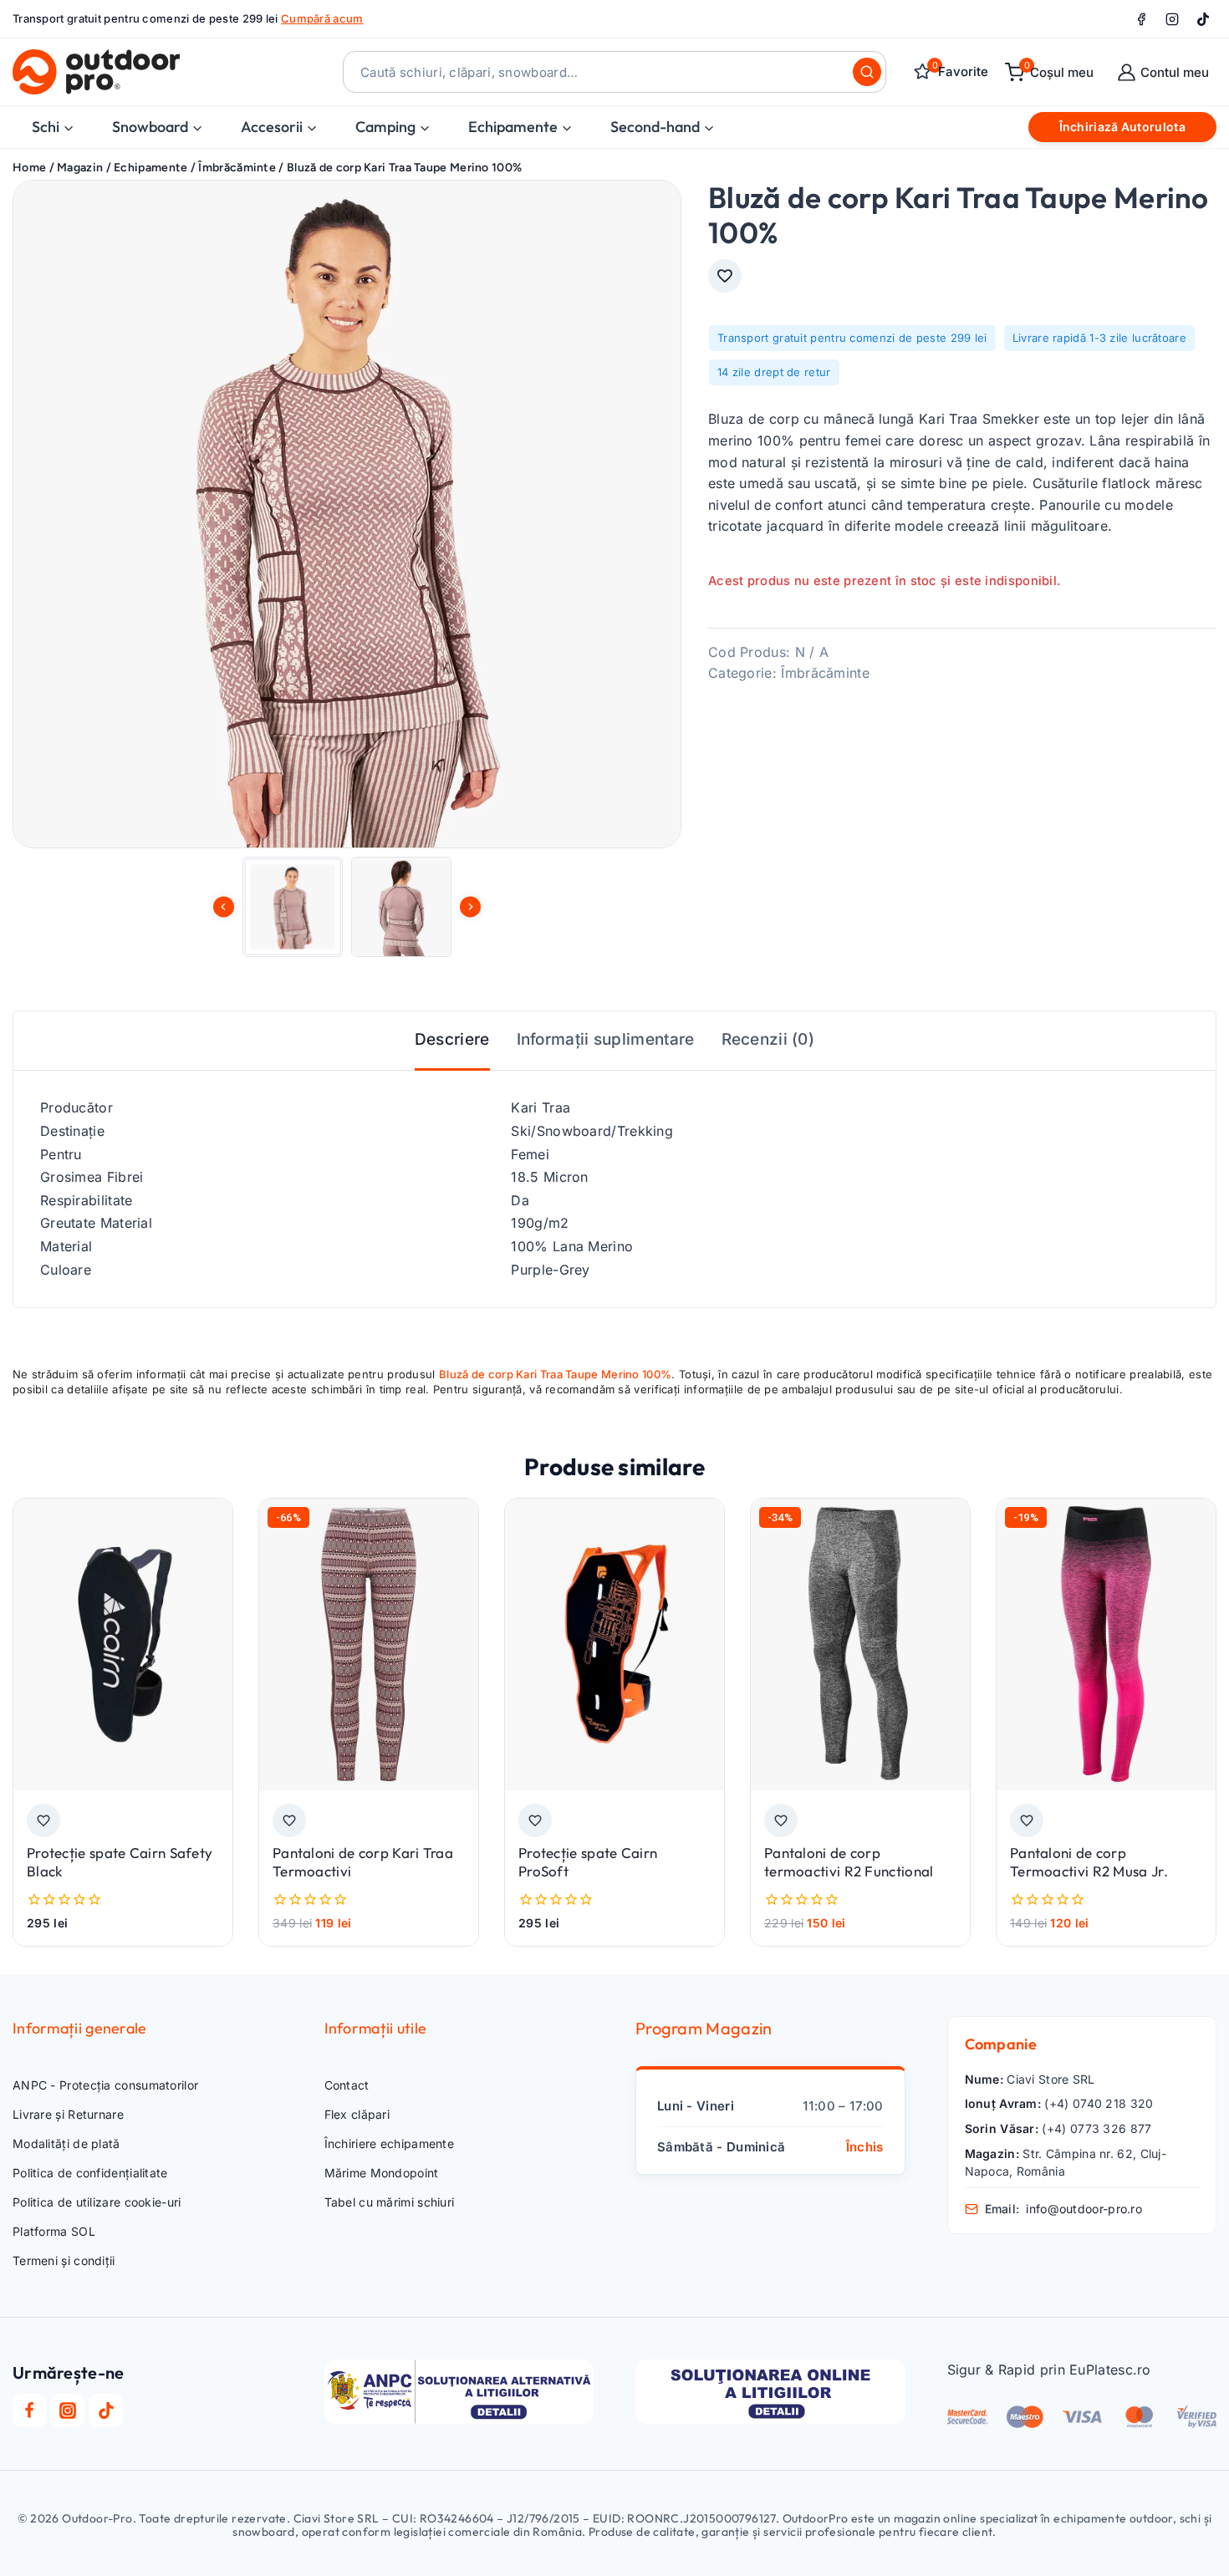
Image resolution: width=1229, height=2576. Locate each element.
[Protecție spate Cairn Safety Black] (123, 1644)
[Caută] (867, 72)
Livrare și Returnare (68, 2114)
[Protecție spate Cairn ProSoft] (614, 1644)
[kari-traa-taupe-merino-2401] (347, 514)
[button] (293, 907)
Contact (347, 2085)
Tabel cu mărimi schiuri (390, 2202)
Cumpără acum (322, 18)
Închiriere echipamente (390, 2143)
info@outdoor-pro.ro (1084, 2209)
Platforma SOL (54, 2231)
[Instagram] (1172, 19)
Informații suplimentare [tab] (606, 1039)
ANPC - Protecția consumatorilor (105, 2085)
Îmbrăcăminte (825, 673)
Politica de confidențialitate (90, 2173)
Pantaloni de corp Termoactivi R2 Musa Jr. (1089, 1862)
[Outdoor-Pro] (96, 72)
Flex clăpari (357, 2114)
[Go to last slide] (224, 906)
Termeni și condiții (64, 2260)
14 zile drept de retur (774, 371)
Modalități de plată (66, 2143)
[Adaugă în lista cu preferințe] (725, 276)
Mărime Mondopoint (382, 2173)
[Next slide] (470, 906)
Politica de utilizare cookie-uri (97, 2202)
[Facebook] (1141, 19)
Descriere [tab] (452, 1039)
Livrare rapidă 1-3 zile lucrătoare (1099, 338)
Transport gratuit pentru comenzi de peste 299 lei (852, 338)
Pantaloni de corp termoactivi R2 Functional (849, 1862)
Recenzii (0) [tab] (768, 1039)
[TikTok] (1203, 19)
